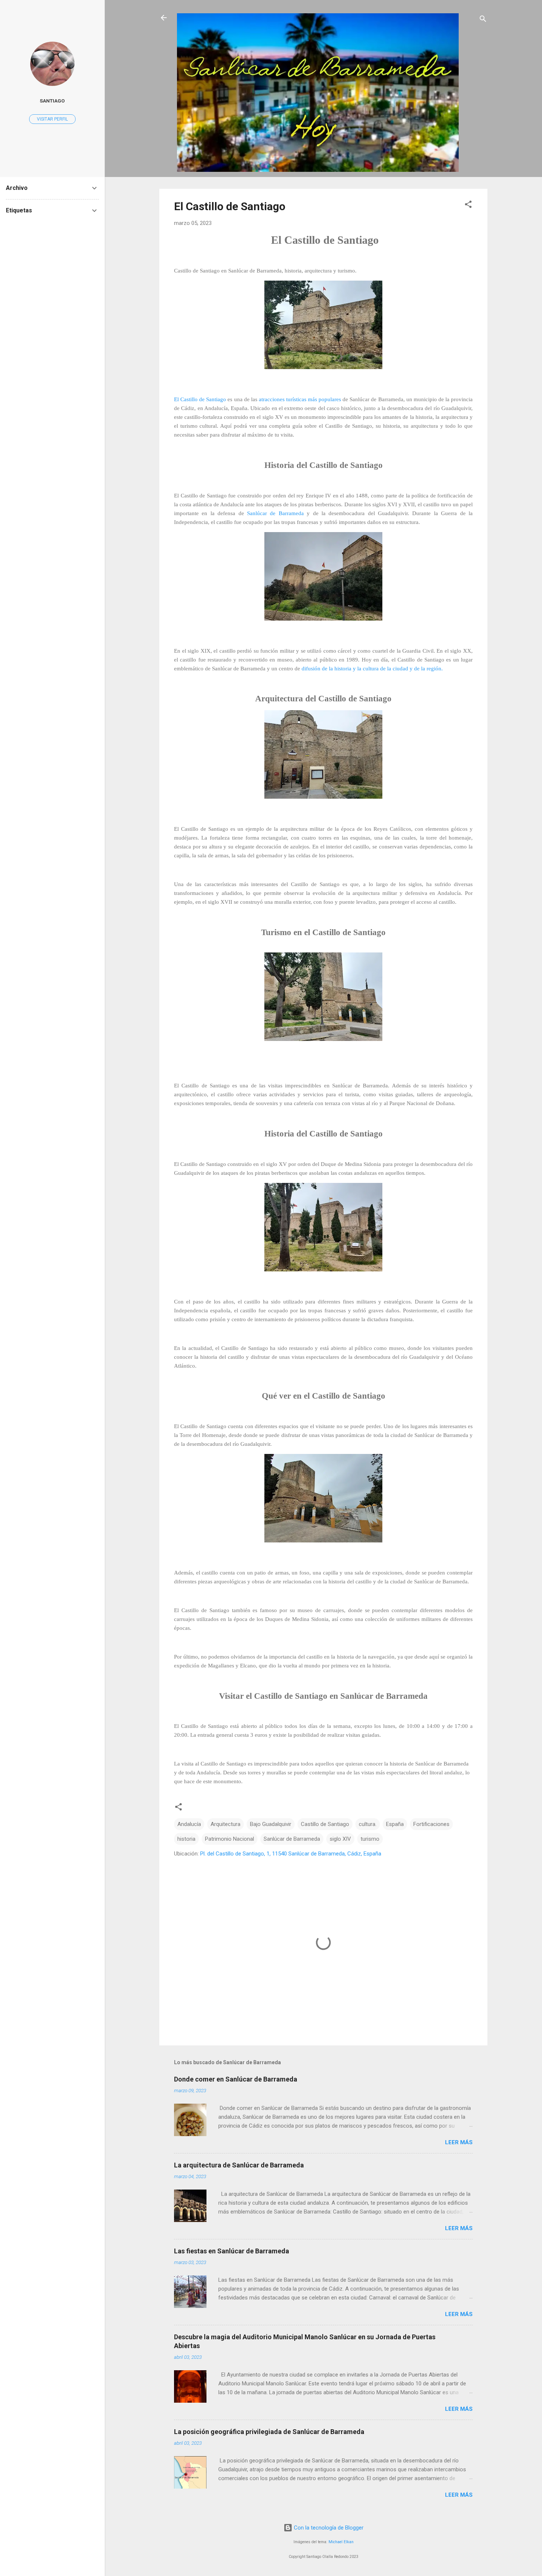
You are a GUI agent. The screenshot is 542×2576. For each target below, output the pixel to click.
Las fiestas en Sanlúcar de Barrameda (232, 2251)
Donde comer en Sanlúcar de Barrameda (236, 2079)
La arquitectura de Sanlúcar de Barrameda (239, 2165)
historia (186, 1839)
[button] (468, 206)
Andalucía (189, 1824)
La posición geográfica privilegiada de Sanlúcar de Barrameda (269, 2432)
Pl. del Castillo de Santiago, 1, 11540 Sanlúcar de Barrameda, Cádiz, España (291, 1854)
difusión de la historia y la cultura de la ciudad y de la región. (372, 669)
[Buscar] (483, 20)
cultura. (368, 1824)
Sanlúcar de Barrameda (275, 513)
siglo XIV (340, 1839)
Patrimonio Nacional (230, 1839)
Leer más (459, 2142)
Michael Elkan (341, 2542)
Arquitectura (225, 1824)
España (395, 1824)
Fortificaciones (431, 1824)
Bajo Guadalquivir (271, 1824)
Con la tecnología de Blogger (328, 2528)
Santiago (52, 101)
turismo (370, 1839)
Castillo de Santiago (325, 1824)
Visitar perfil (52, 119)
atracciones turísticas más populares (300, 399)
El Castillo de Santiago (230, 206)
